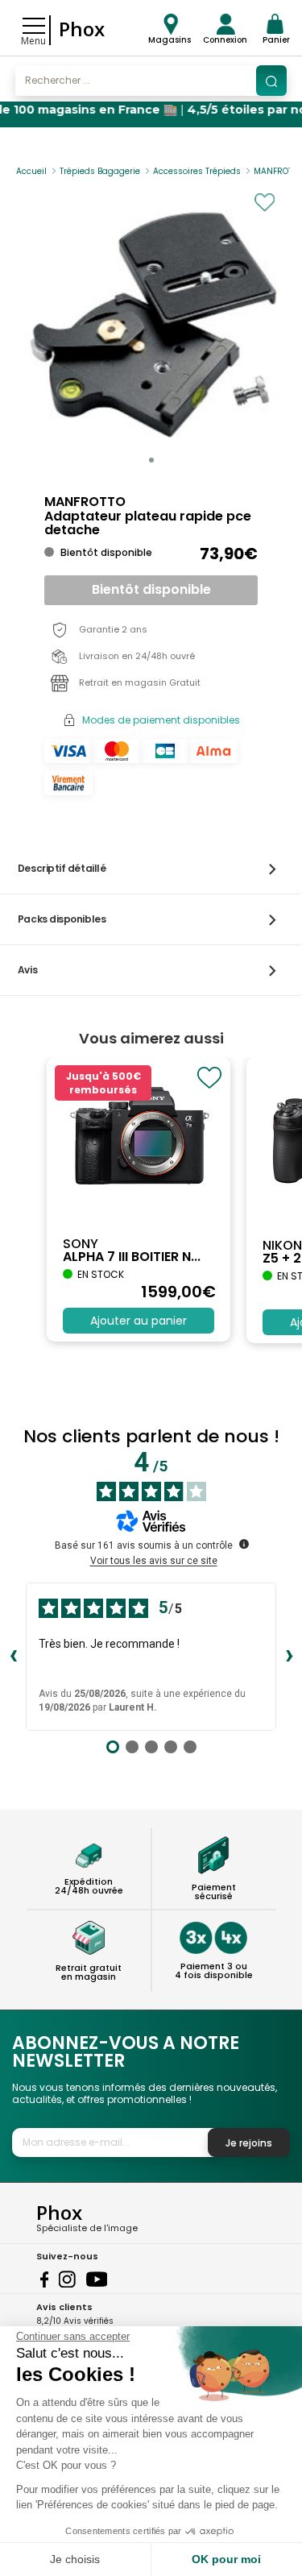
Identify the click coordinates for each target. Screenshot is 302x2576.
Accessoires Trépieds (197, 171)
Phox (82, 29)
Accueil (31, 171)
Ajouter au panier (139, 1321)
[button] (151, 460)
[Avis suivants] (289, 1657)
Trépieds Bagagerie (100, 171)
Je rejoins (249, 2143)
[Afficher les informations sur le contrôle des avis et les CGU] (244, 1544)
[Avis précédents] (13, 1657)
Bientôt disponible (151, 589)
